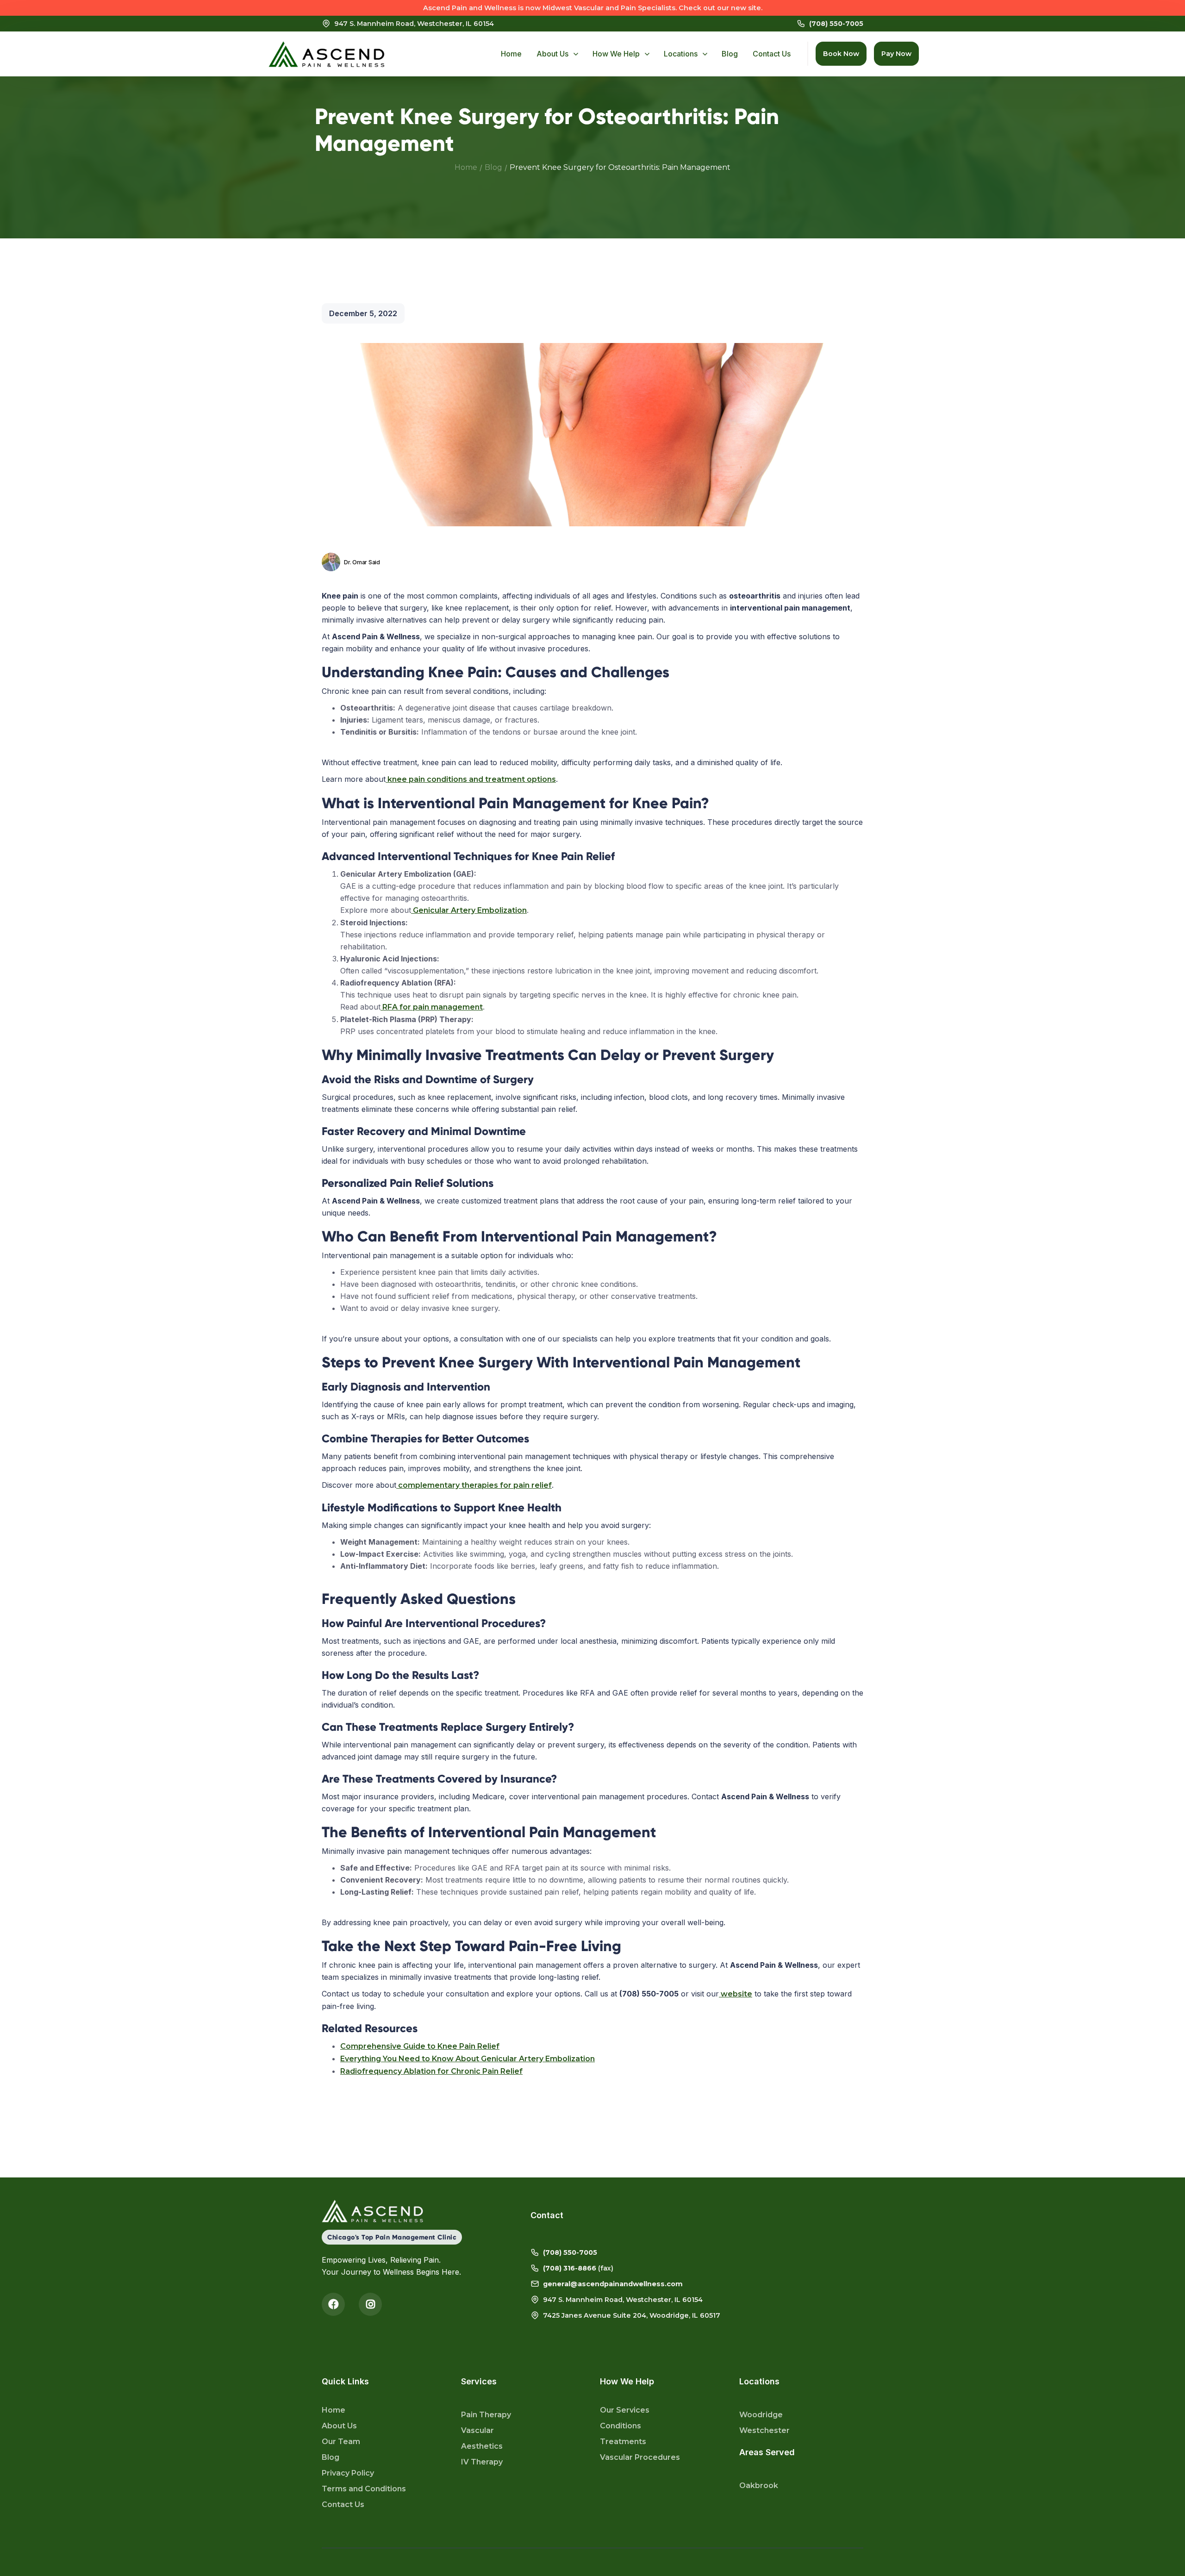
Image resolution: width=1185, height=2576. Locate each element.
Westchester (764, 2430)
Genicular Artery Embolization (469, 910)
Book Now (841, 54)
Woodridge (761, 2415)
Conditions (621, 2426)
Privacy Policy (348, 2473)
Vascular (477, 2430)
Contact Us (343, 2504)
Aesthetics (482, 2446)
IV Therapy (482, 2462)
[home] (326, 54)
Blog (493, 167)
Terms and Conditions (364, 2489)
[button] (557, 54)
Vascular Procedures (640, 2457)
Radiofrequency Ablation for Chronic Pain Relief (431, 2071)
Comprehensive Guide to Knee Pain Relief (420, 2046)
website (736, 1994)
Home (466, 167)
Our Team (341, 2442)
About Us (339, 2426)
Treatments (623, 2442)
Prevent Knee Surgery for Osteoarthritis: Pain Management (620, 167)
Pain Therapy (486, 2415)
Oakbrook (759, 2486)
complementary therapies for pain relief (474, 1485)
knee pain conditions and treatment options (471, 779)
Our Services (625, 2410)
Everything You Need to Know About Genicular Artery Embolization (468, 2059)
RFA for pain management (432, 1007)
